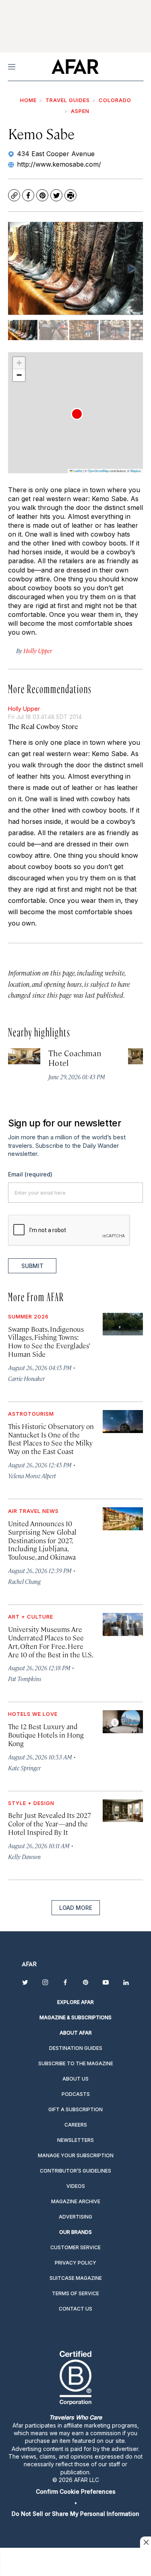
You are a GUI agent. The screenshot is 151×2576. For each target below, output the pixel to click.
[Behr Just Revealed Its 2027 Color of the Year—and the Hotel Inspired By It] (123, 1811)
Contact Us (75, 2309)
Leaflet (77, 471)
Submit (32, 1266)
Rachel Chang (24, 1581)
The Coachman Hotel (75, 1058)
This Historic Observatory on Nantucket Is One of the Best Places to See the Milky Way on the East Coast (51, 1439)
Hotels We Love (33, 1714)
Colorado (115, 100)
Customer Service (75, 2247)
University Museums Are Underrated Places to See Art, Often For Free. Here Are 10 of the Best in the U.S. (51, 1642)
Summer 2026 (28, 1316)
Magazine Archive (76, 2201)
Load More (76, 1908)
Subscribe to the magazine (76, 2063)
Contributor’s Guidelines (75, 2171)
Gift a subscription (75, 2109)
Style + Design (31, 1803)
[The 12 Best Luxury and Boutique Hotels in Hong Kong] (123, 1722)
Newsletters (75, 2140)
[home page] (75, 67)
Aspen (80, 111)
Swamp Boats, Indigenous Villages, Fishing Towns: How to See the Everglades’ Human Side (49, 1342)
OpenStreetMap (98, 471)
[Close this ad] (145, 2542)
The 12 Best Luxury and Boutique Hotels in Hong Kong (46, 1735)
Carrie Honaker (26, 1378)
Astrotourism (31, 1414)
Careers (76, 2125)
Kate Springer (24, 1768)
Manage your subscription (76, 2155)
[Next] (131, 268)
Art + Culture (31, 1617)
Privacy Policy (75, 2263)
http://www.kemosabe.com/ (59, 164)
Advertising (75, 2217)
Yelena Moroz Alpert (32, 1476)
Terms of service (75, 2293)
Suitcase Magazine (76, 2278)
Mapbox (136, 471)
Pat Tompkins (25, 1679)
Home (28, 100)
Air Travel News (33, 1511)
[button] (77, 414)
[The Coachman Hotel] (24, 1056)
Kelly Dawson (24, 1856)
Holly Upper (24, 709)
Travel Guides (68, 100)
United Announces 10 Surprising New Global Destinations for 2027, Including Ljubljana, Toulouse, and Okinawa (42, 1540)
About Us (75, 2079)
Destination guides (76, 2048)
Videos (76, 2186)
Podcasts (76, 2094)
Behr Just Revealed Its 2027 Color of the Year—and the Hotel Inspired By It (50, 1824)
